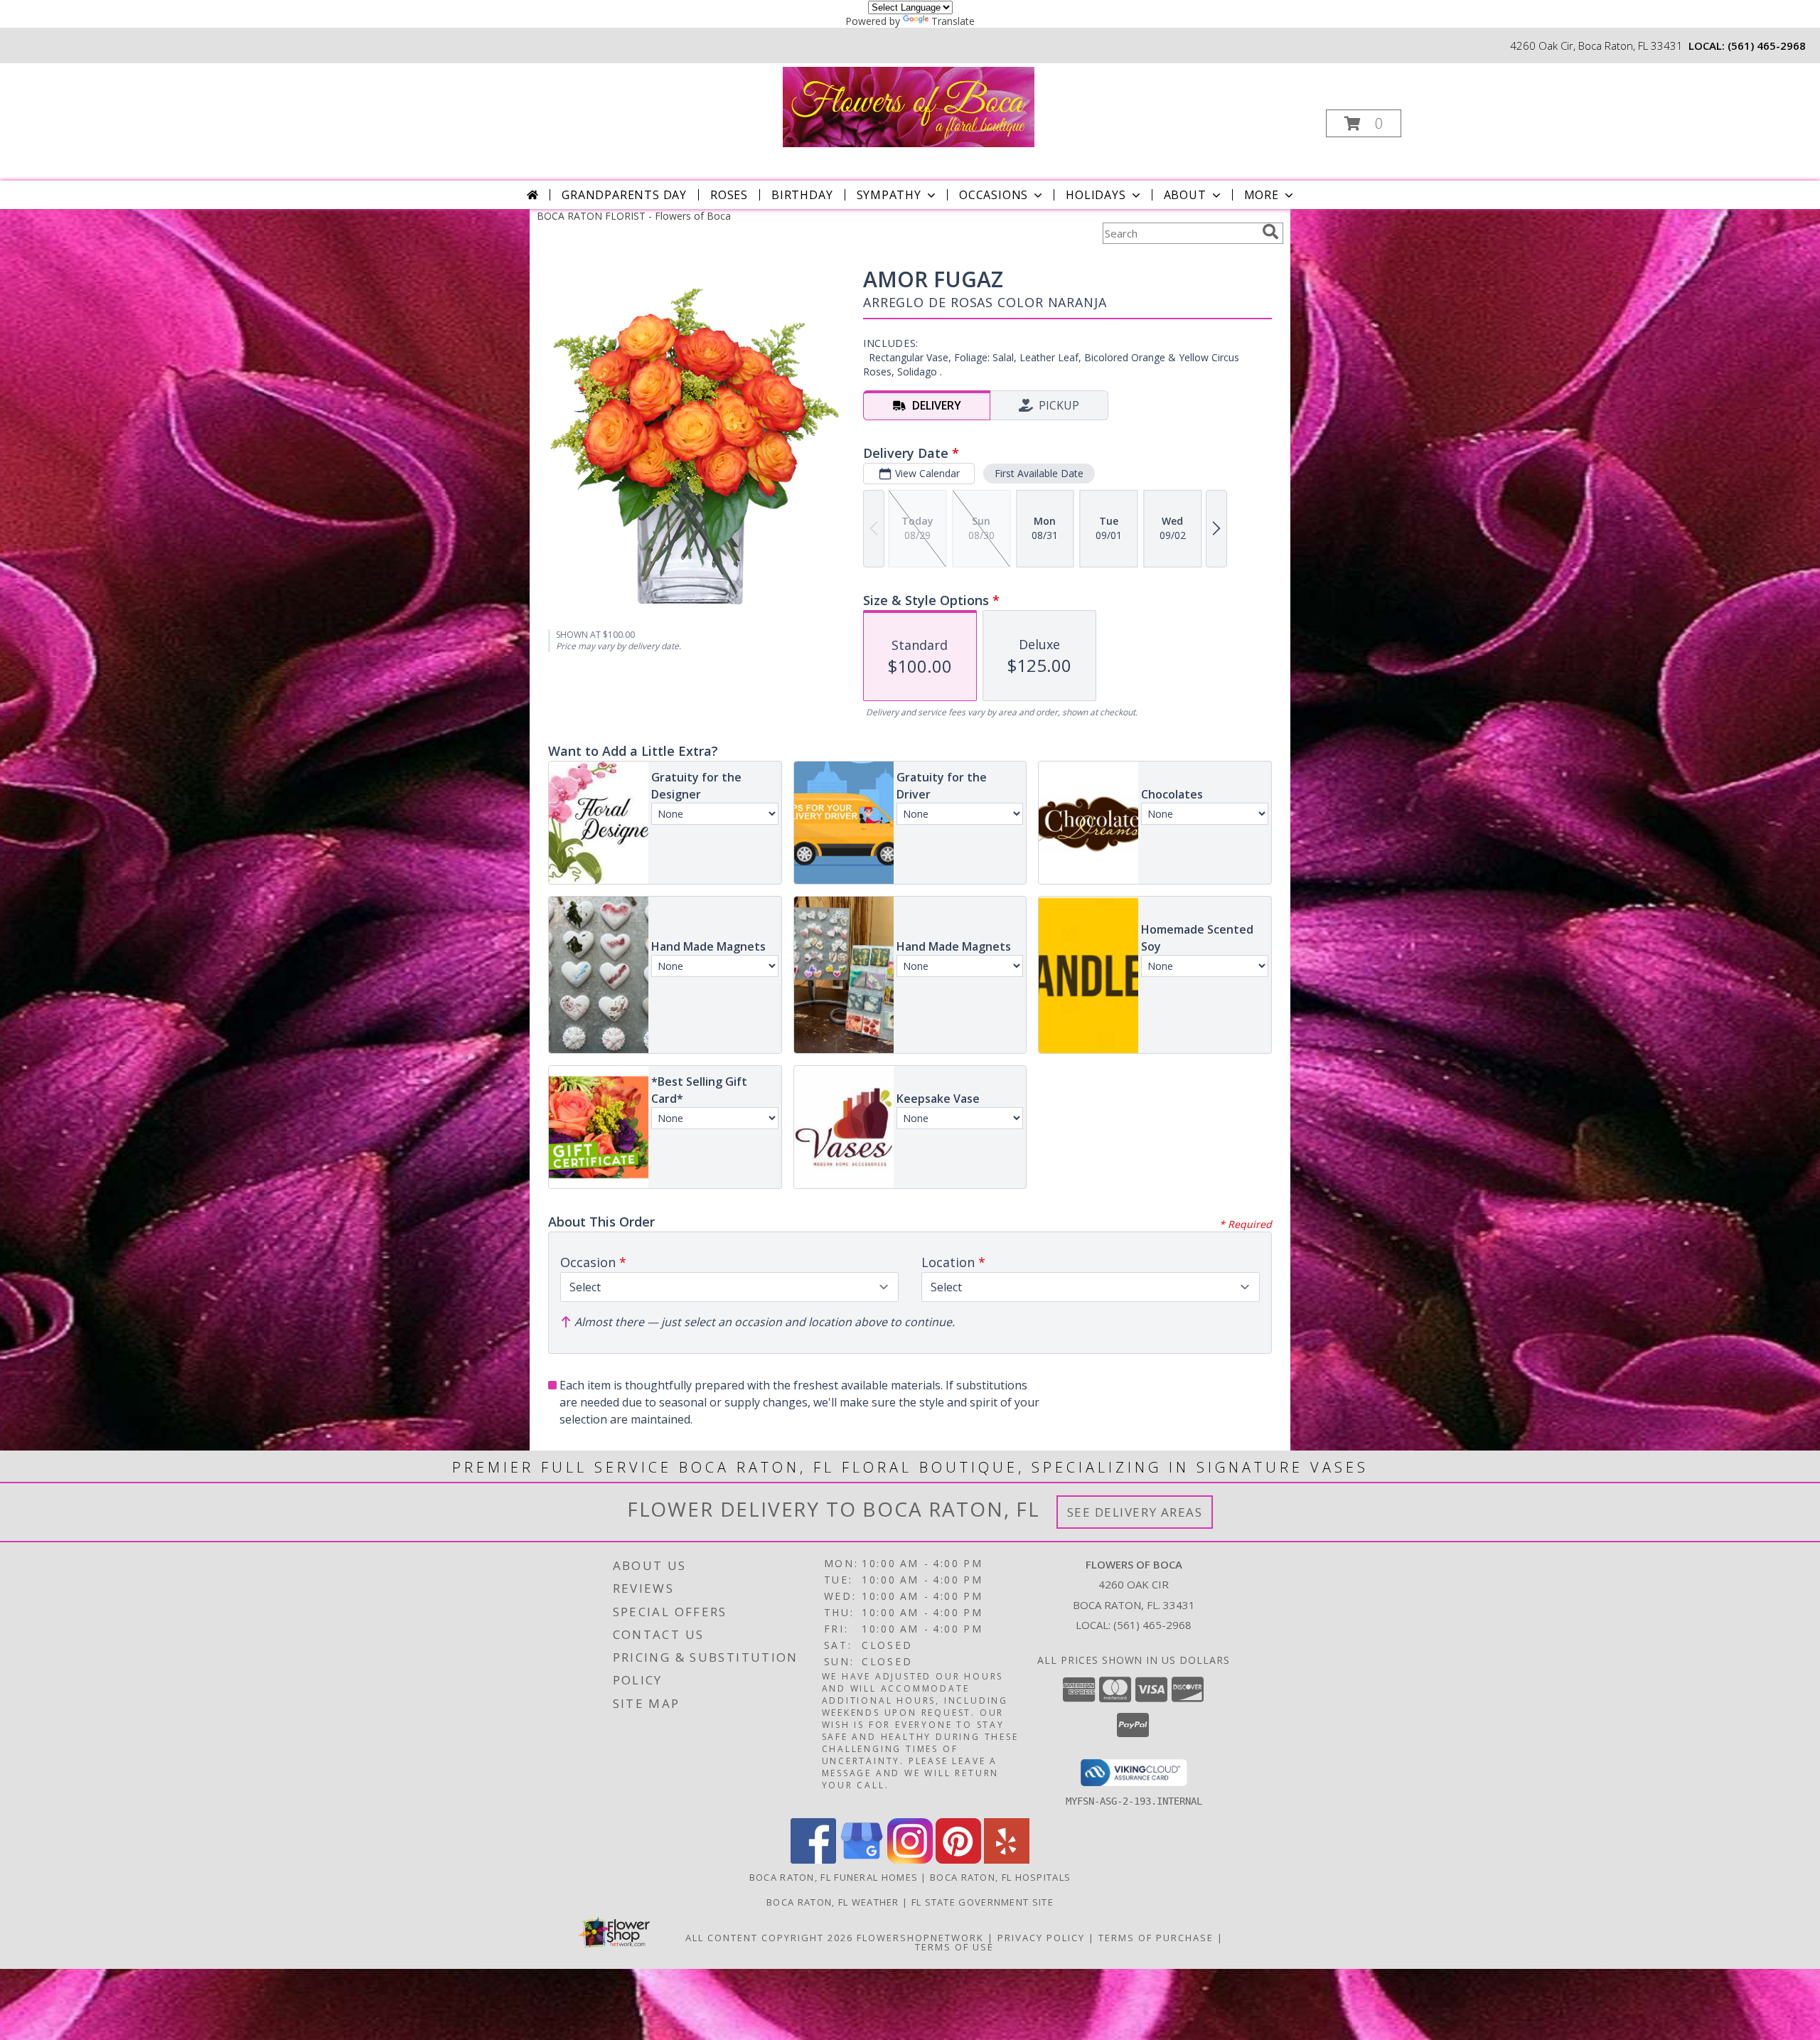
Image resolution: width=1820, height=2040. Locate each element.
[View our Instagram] (910, 1860)
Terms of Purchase (1156, 1938)
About (1185, 195)
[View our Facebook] (813, 1860)
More (1262, 195)
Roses (729, 195)
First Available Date (1039, 473)
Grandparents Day (624, 195)
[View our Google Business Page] (862, 1860)
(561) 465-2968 (1767, 46)
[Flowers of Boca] (909, 106)
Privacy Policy (1041, 1938)
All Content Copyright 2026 (769, 1938)
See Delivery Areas (1135, 1512)
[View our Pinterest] (958, 1860)
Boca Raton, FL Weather (833, 1902)
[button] (1364, 123)
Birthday (802, 195)
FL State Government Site (983, 1902)
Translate (953, 21)
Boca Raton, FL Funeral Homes (834, 1877)
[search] (1270, 232)
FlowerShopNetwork (920, 1938)
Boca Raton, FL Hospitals (1000, 1877)
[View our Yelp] (1007, 1860)
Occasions (994, 195)
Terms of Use (954, 1947)
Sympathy (889, 195)
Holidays (1096, 195)
